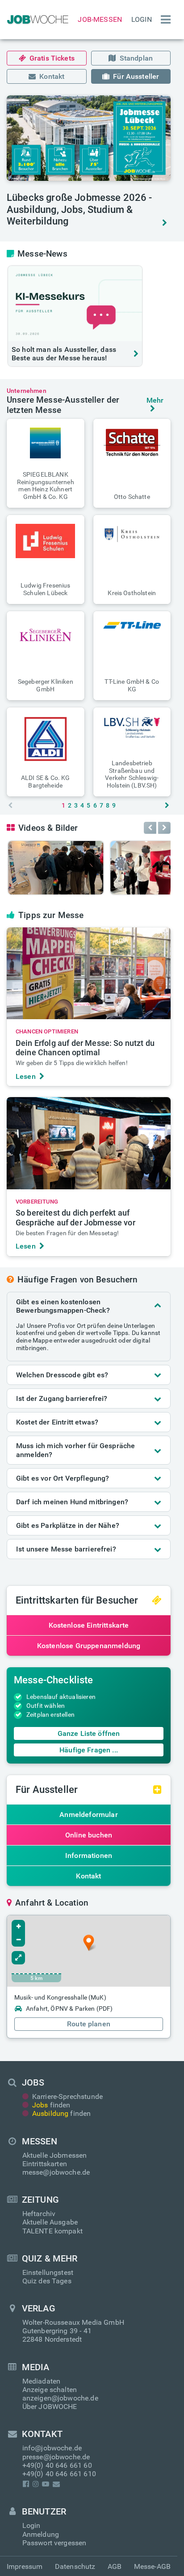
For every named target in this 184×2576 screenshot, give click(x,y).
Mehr (155, 400)
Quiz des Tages (47, 2281)
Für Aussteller (136, 76)
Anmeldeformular (88, 1815)
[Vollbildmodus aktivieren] (18, 1958)
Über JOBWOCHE (50, 2407)
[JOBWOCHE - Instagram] (36, 2484)
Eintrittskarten (45, 2164)
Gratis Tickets (52, 58)
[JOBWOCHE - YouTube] (46, 2484)
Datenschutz (75, 2566)
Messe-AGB (152, 2566)
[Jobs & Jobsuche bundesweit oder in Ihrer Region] (37, 20)
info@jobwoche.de (52, 2448)
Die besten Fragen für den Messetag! (67, 1233)
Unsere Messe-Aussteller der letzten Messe (63, 405)
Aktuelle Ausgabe (50, 2222)
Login (142, 19)
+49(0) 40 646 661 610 (59, 2474)
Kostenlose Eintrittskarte (89, 1625)
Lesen (26, 1076)
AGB (115, 2566)
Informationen (89, 1855)
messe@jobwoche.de (56, 2172)
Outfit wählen (46, 1706)
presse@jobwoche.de (56, 2457)
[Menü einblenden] (163, 20)
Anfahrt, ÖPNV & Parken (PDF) (69, 2009)
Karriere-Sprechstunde (67, 2096)
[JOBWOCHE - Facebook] (26, 2484)
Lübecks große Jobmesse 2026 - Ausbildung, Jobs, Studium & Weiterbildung (79, 209)
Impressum (25, 2566)
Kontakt (52, 76)
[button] (46, 463)
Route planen (89, 2024)
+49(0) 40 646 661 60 (57, 2465)
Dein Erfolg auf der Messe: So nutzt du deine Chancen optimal (85, 1048)
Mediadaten (42, 2381)
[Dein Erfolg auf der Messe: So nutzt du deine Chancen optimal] (89, 973)
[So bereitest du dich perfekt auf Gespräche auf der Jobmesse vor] (89, 1143)
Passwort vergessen (54, 2543)
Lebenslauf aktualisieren (61, 1697)
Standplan (136, 58)
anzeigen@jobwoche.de (60, 2398)
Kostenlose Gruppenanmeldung (89, 1646)
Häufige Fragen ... (89, 1750)
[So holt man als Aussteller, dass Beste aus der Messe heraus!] (75, 303)
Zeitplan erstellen (50, 1715)
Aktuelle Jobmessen (55, 2155)
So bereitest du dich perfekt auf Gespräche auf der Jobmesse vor (75, 1218)
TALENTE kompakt (52, 2231)
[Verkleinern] (18, 1940)
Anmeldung (41, 2534)
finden (51, 2105)
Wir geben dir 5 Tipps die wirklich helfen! (72, 1063)
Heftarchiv (39, 2214)
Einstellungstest (48, 2272)
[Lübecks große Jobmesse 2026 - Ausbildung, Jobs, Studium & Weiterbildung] (89, 138)
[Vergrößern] (18, 1927)
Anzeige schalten (50, 2390)
